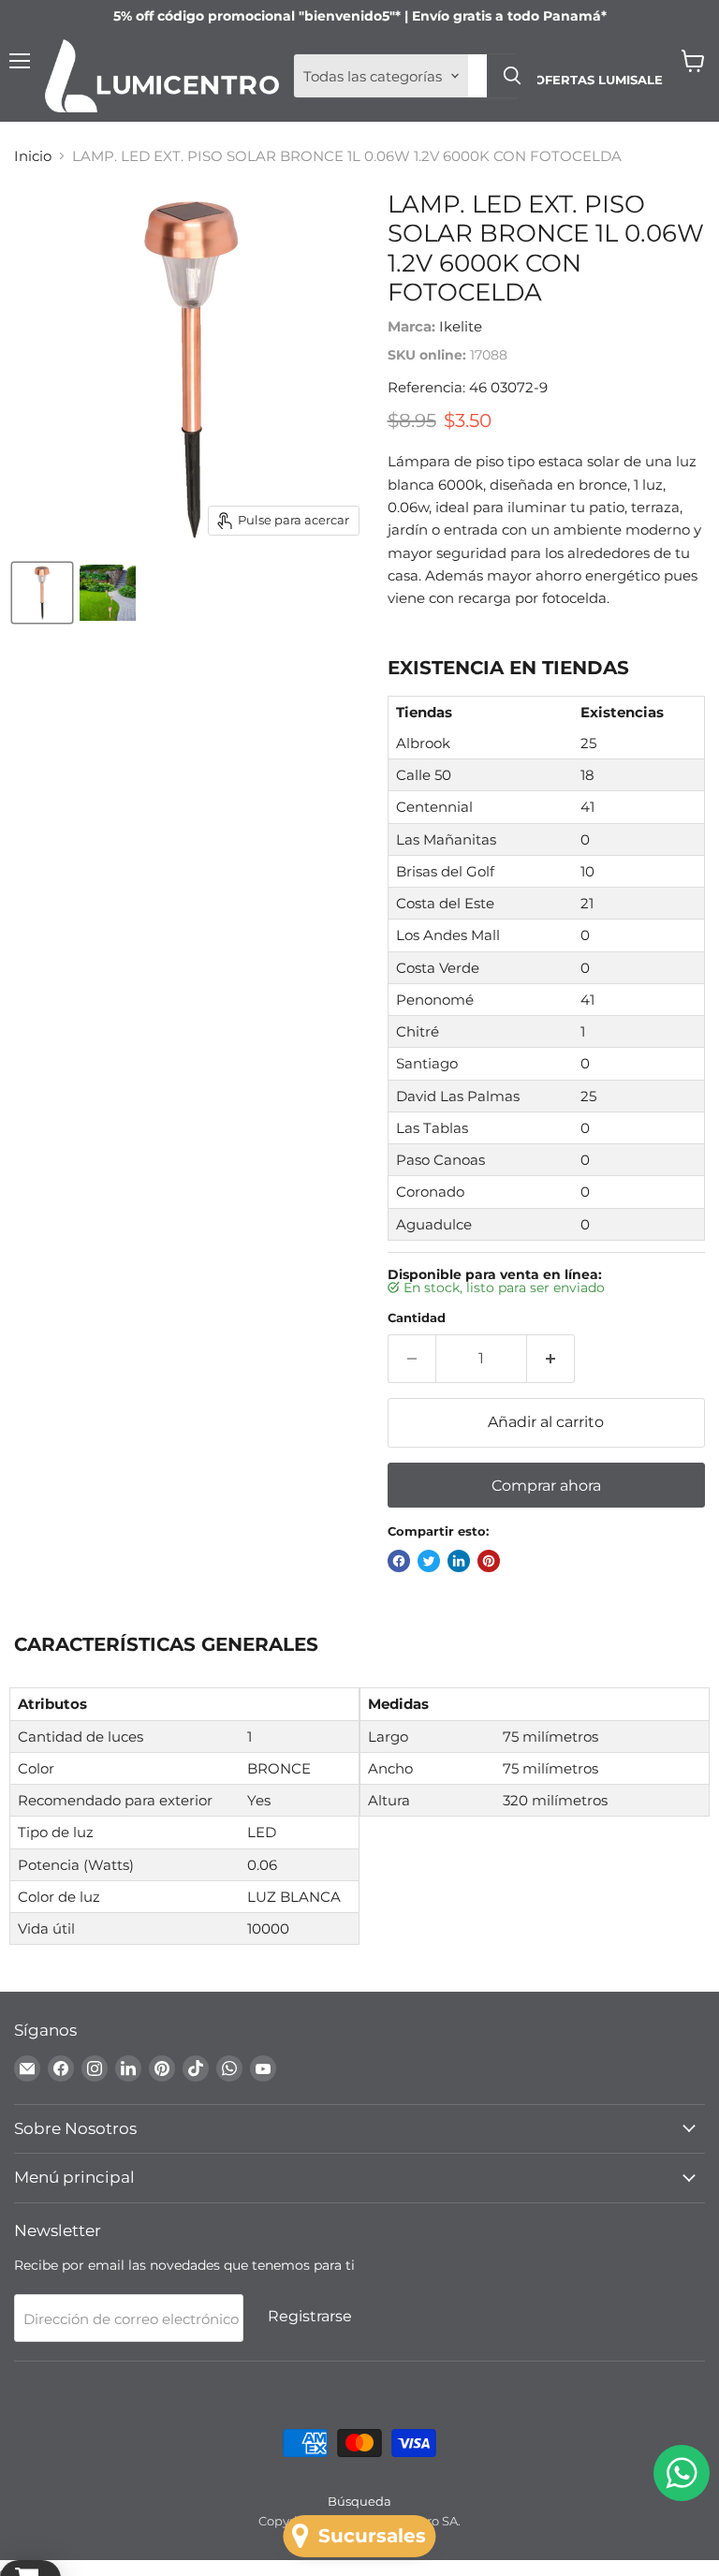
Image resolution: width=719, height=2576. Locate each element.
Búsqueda (359, 2501)
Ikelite (461, 326)
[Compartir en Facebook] (399, 1561)
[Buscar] (512, 76)
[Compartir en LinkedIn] (459, 1561)
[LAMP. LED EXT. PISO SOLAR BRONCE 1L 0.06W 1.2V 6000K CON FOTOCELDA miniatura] (42, 593)
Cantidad (417, 1318)
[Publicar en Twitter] (429, 1561)
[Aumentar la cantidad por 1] (551, 1359)
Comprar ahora (546, 1486)
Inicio (33, 156)
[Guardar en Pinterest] (489, 1561)
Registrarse (310, 2316)
